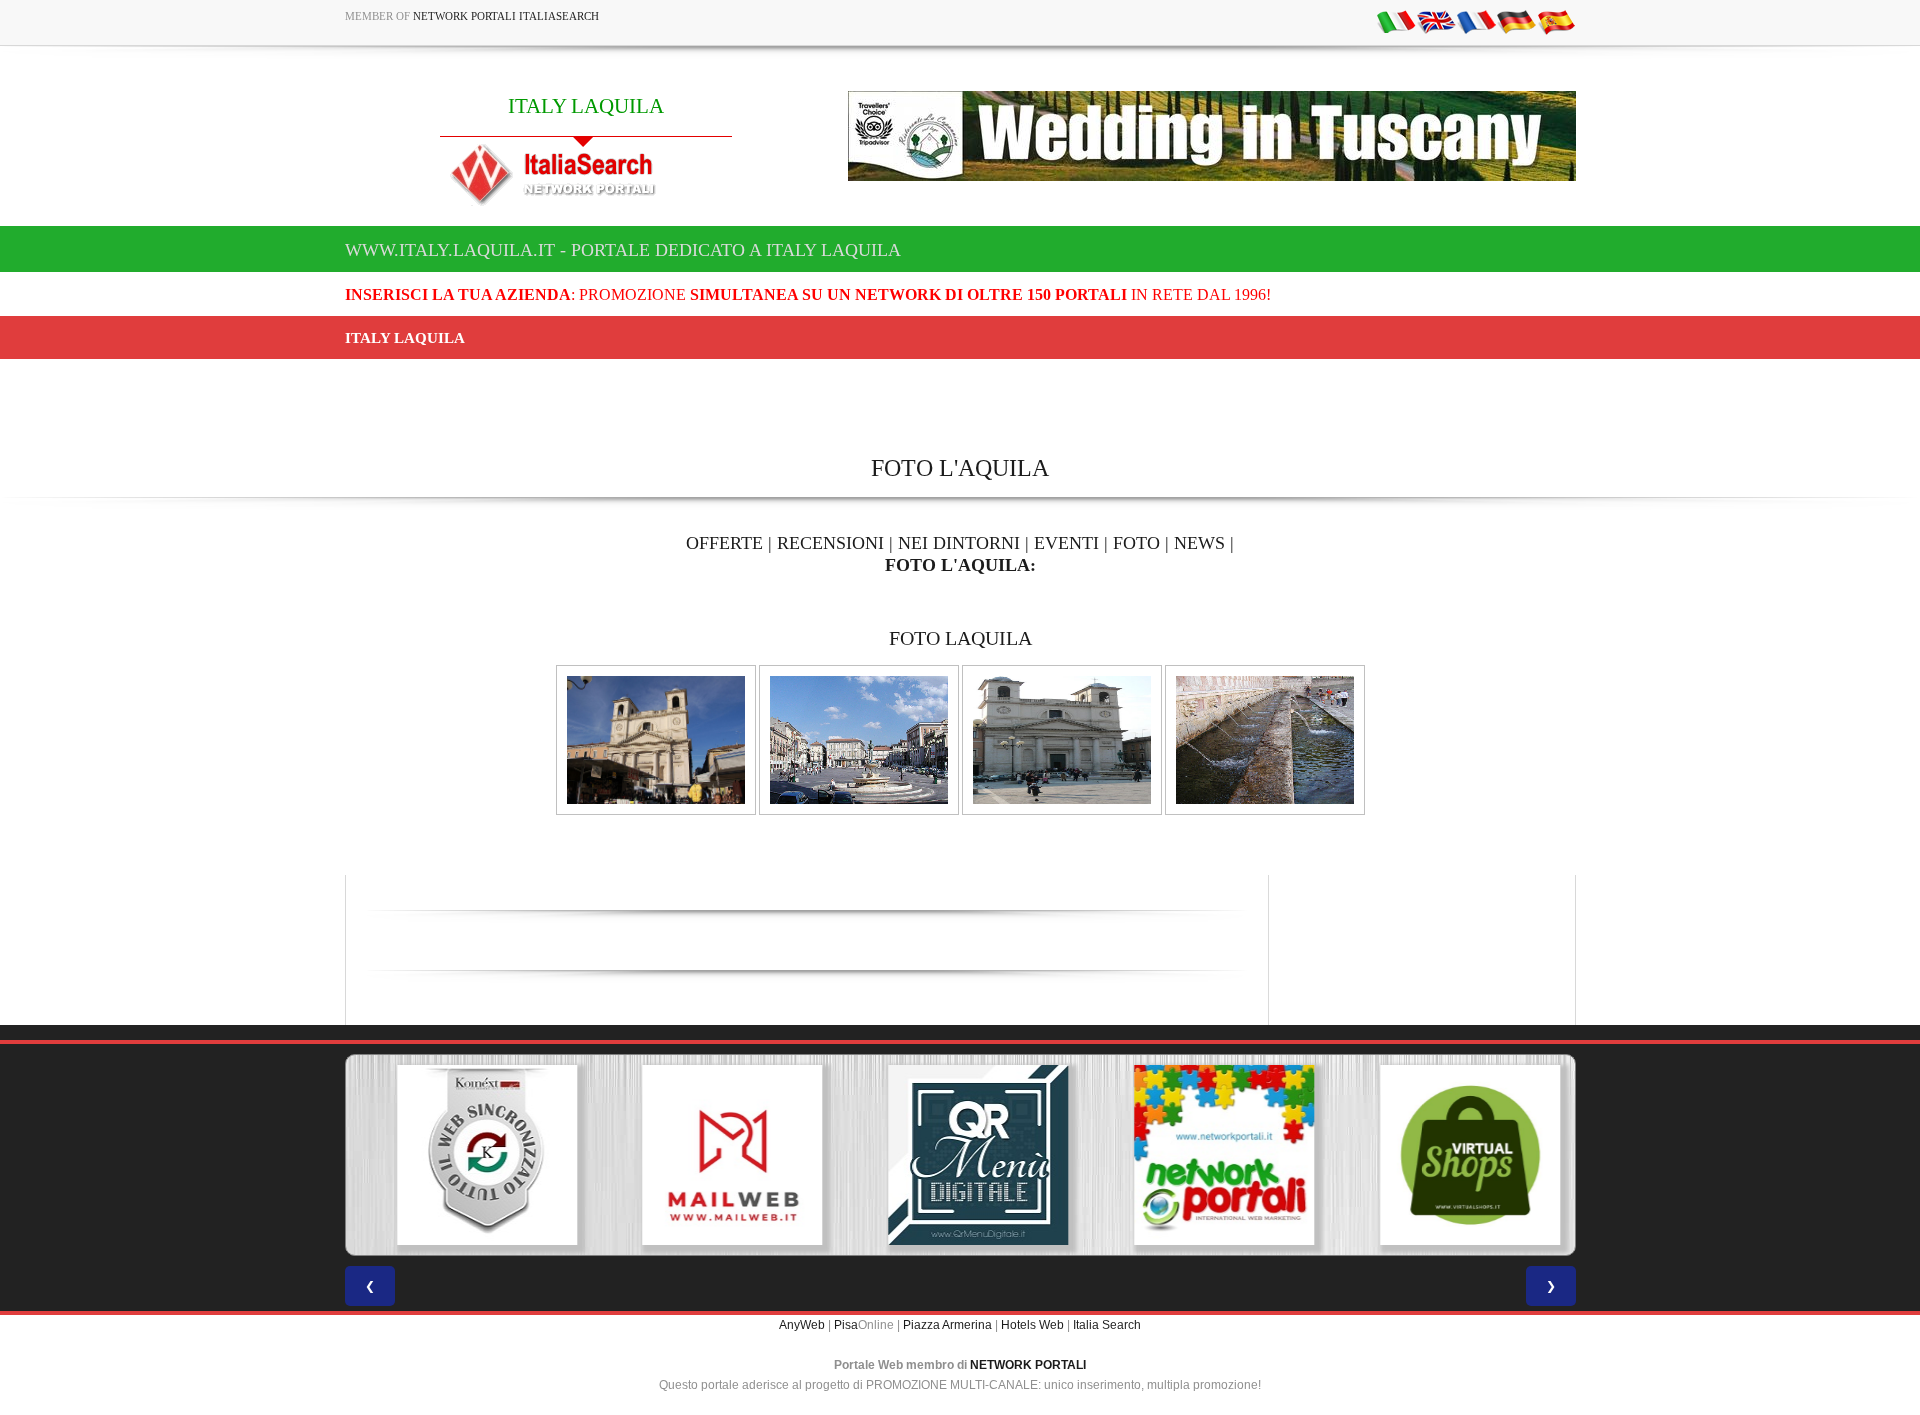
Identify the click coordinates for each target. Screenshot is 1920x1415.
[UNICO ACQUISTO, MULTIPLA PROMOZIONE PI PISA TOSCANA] (1206, 1155)
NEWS (1199, 543)
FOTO (1136, 543)
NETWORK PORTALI (1028, 1365)
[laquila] (656, 739)
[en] (1436, 21)
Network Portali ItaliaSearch (506, 16)
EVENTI (1066, 543)
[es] (1556, 21)
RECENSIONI (830, 543)
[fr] (1476, 21)
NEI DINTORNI (959, 543)
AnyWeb (802, 1325)
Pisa (846, 1325)
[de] (1516, 21)
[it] (1396, 21)
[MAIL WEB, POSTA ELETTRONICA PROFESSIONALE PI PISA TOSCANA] (714, 1155)
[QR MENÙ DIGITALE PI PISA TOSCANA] (960, 1155)
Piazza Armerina (947, 1325)
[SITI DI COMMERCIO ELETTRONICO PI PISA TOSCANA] (1452, 1155)
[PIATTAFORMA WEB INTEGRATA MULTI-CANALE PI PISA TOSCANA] (468, 1155)
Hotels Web (1032, 1325)
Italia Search (1107, 1325)
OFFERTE (724, 543)
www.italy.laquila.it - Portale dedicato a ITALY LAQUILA (623, 250)
